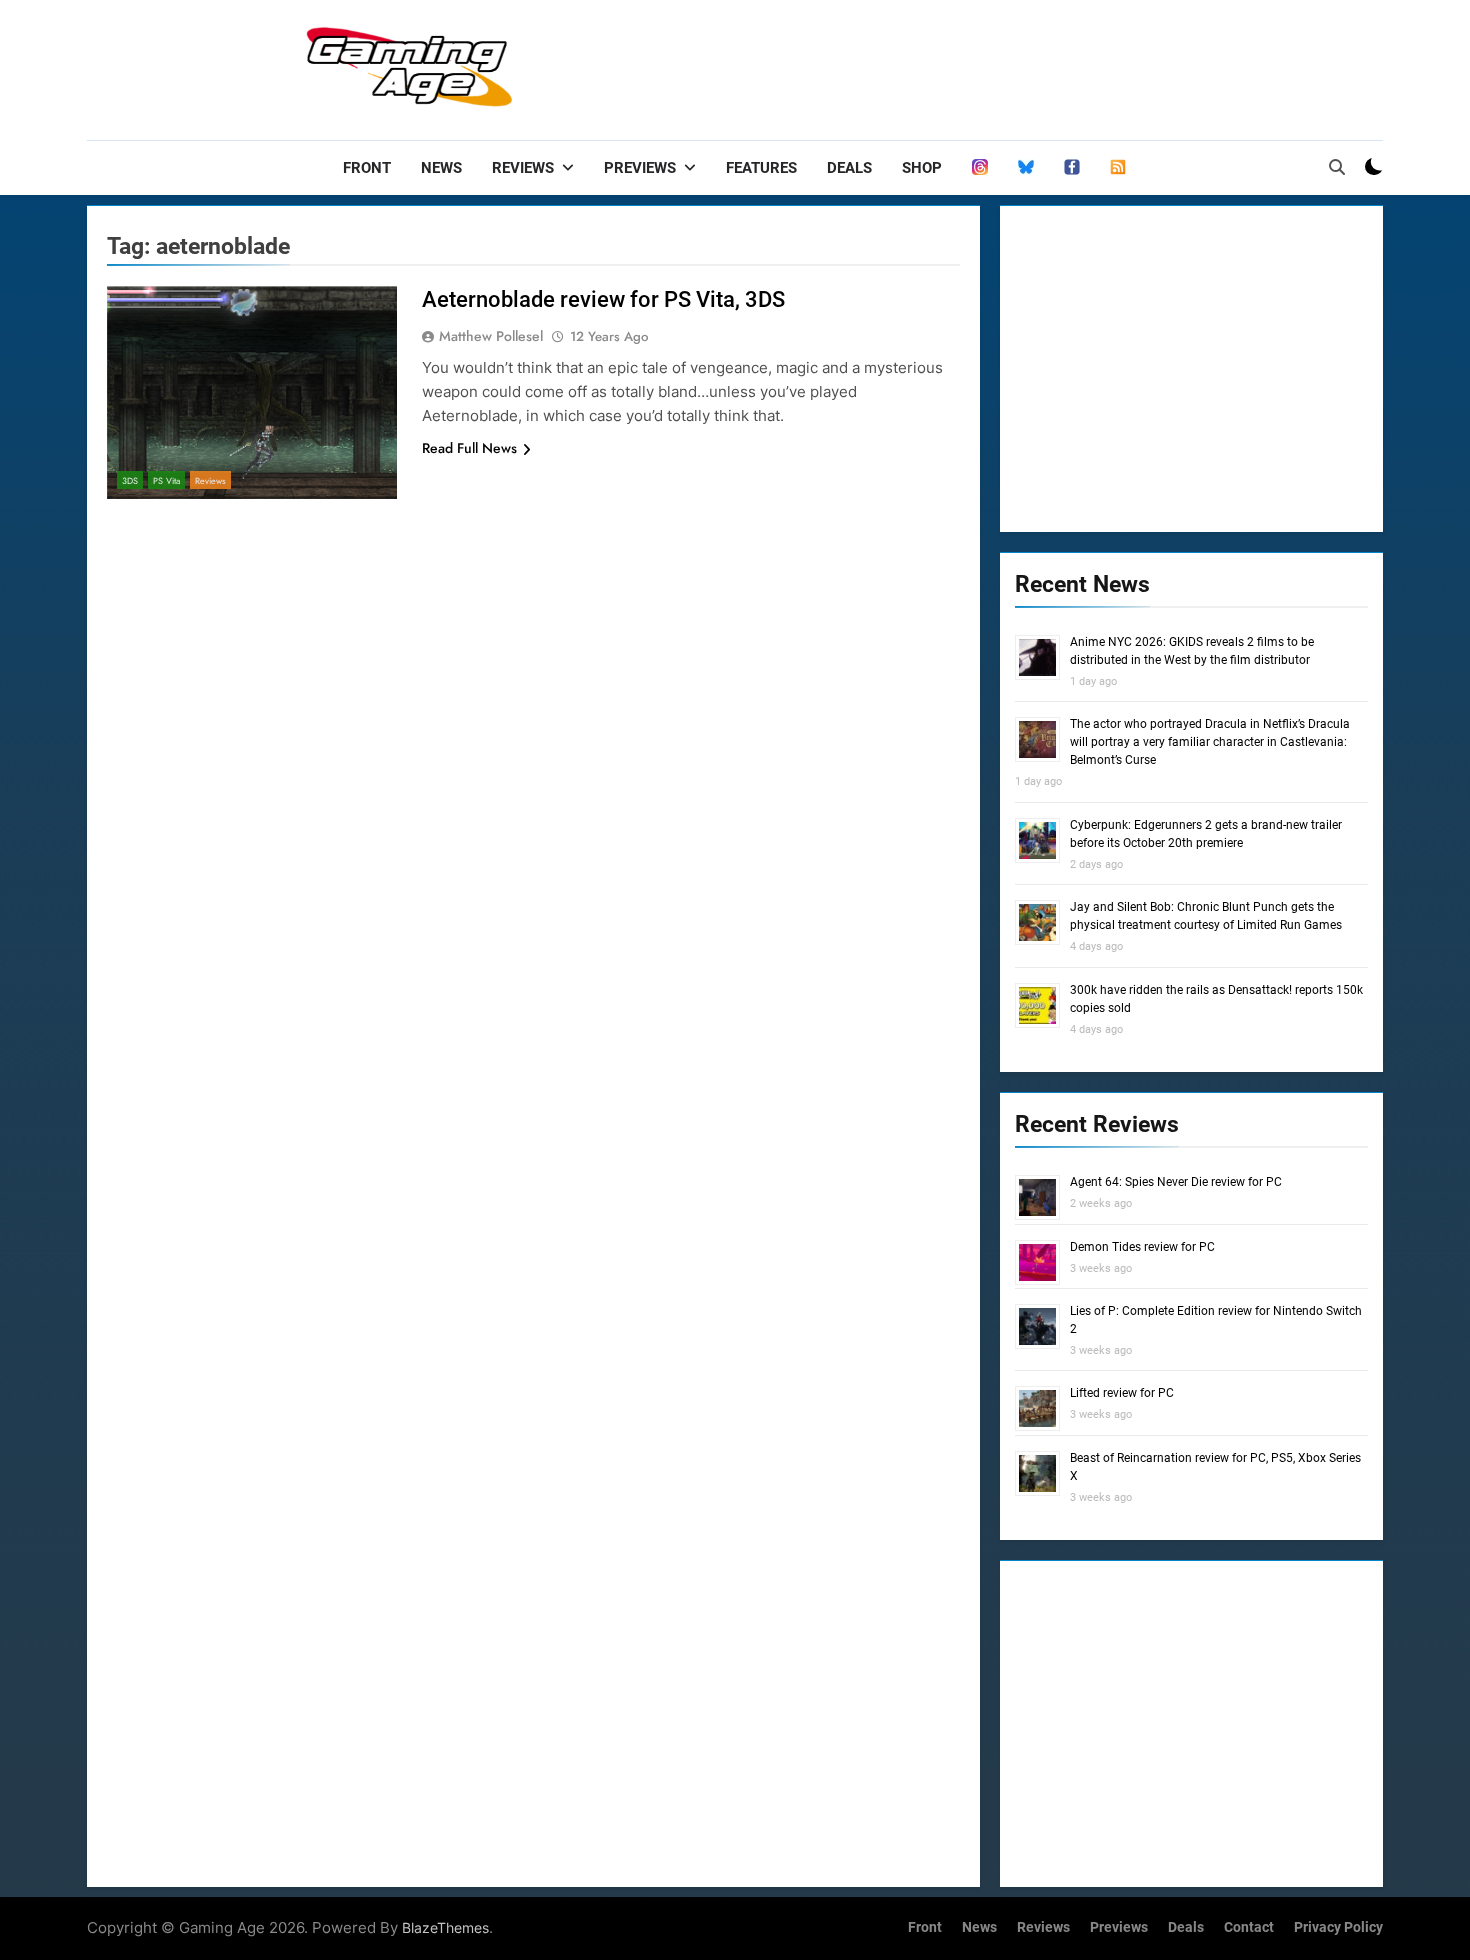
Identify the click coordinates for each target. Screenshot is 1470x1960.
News (441, 168)
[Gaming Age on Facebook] (1072, 168)
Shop (922, 168)
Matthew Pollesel (491, 336)
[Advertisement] (1019, 65)
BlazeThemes (445, 1927)
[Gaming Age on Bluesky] (1026, 168)
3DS (130, 480)
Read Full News (469, 448)
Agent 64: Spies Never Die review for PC (1176, 1182)
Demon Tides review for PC (1142, 1247)
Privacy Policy (1338, 1927)
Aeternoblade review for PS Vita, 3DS (603, 299)
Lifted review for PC (1122, 1393)
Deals (849, 168)
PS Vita (166, 480)
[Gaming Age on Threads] (980, 168)
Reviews (523, 168)
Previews (640, 168)
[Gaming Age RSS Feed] (1118, 168)
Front (367, 168)
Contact (1249, 1927)
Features (761, 168)
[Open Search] (1337, 167)
